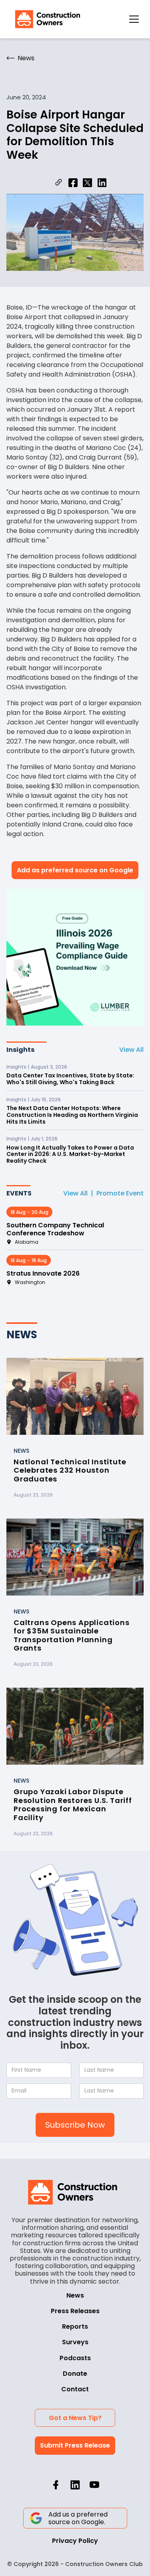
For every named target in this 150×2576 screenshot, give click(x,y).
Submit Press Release (75, 2445)
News (75, 2295)
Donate (75, 2374)
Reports (75, 2326)
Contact (75, 2389)
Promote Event (120, 1193)
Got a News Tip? (75, 2418)
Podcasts (75, 2358)
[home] (46, 19)
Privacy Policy (75, 2541)
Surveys (75, 2342)
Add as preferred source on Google (75, 870)
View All (131, 1050)
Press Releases (75, 2311)
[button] (134, 19)
